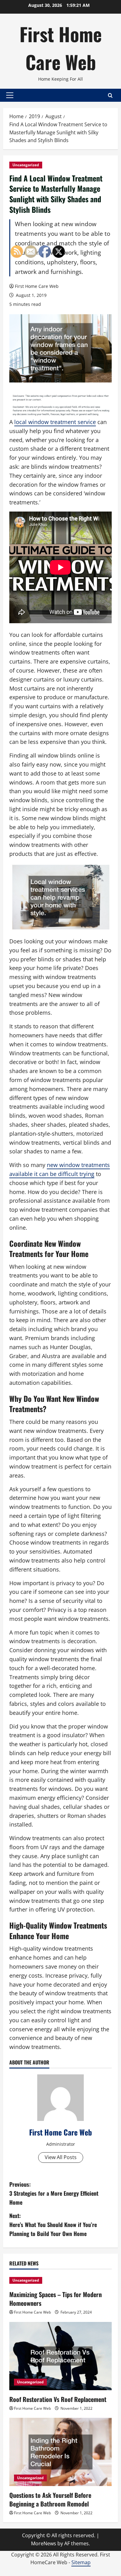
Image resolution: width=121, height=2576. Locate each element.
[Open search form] (110, 95)
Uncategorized (26, 165)
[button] (10, 95)
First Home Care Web (61, 48)
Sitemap (81, 2562)
